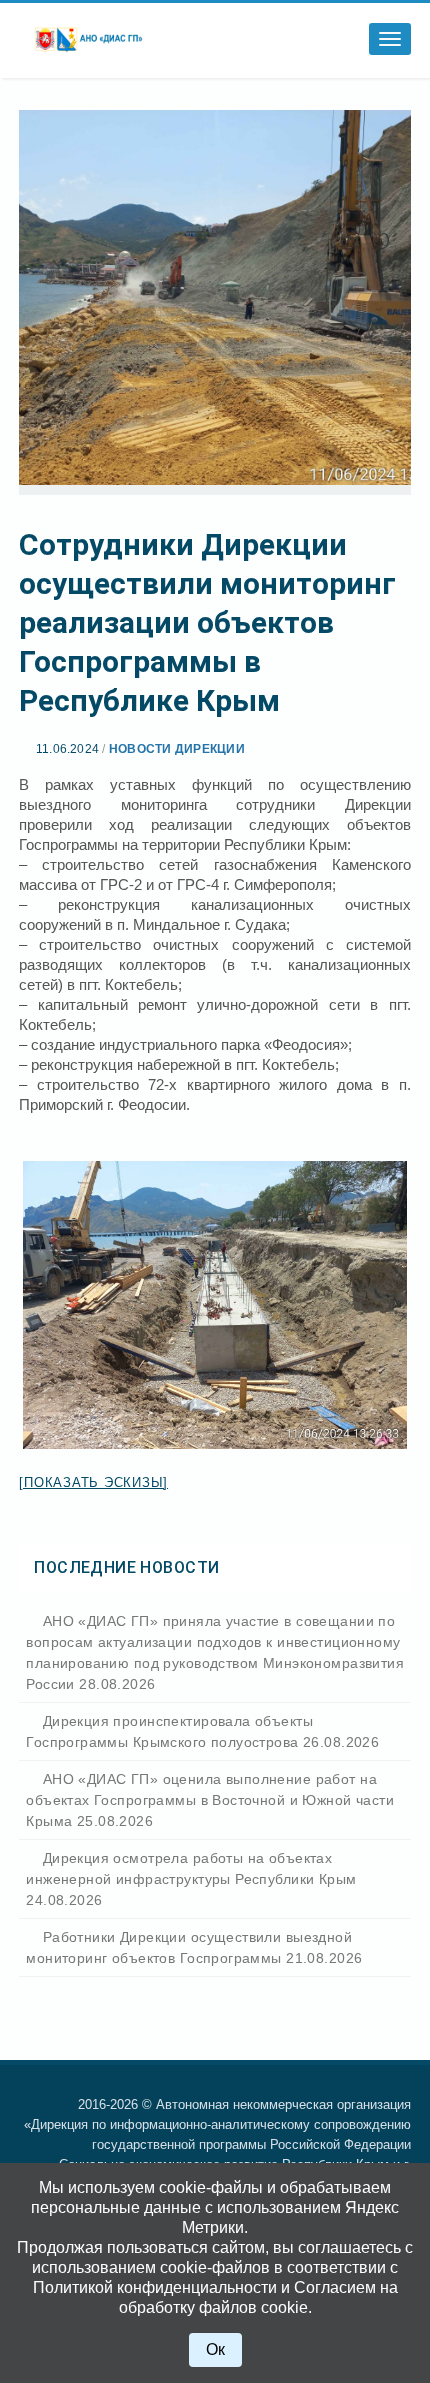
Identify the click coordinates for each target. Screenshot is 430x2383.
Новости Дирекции (177, 749)
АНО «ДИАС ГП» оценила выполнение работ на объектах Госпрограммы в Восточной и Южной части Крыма (210, 1800)
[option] (215, 1305)
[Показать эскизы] (93, 1482)
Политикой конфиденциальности (155, 2287)
